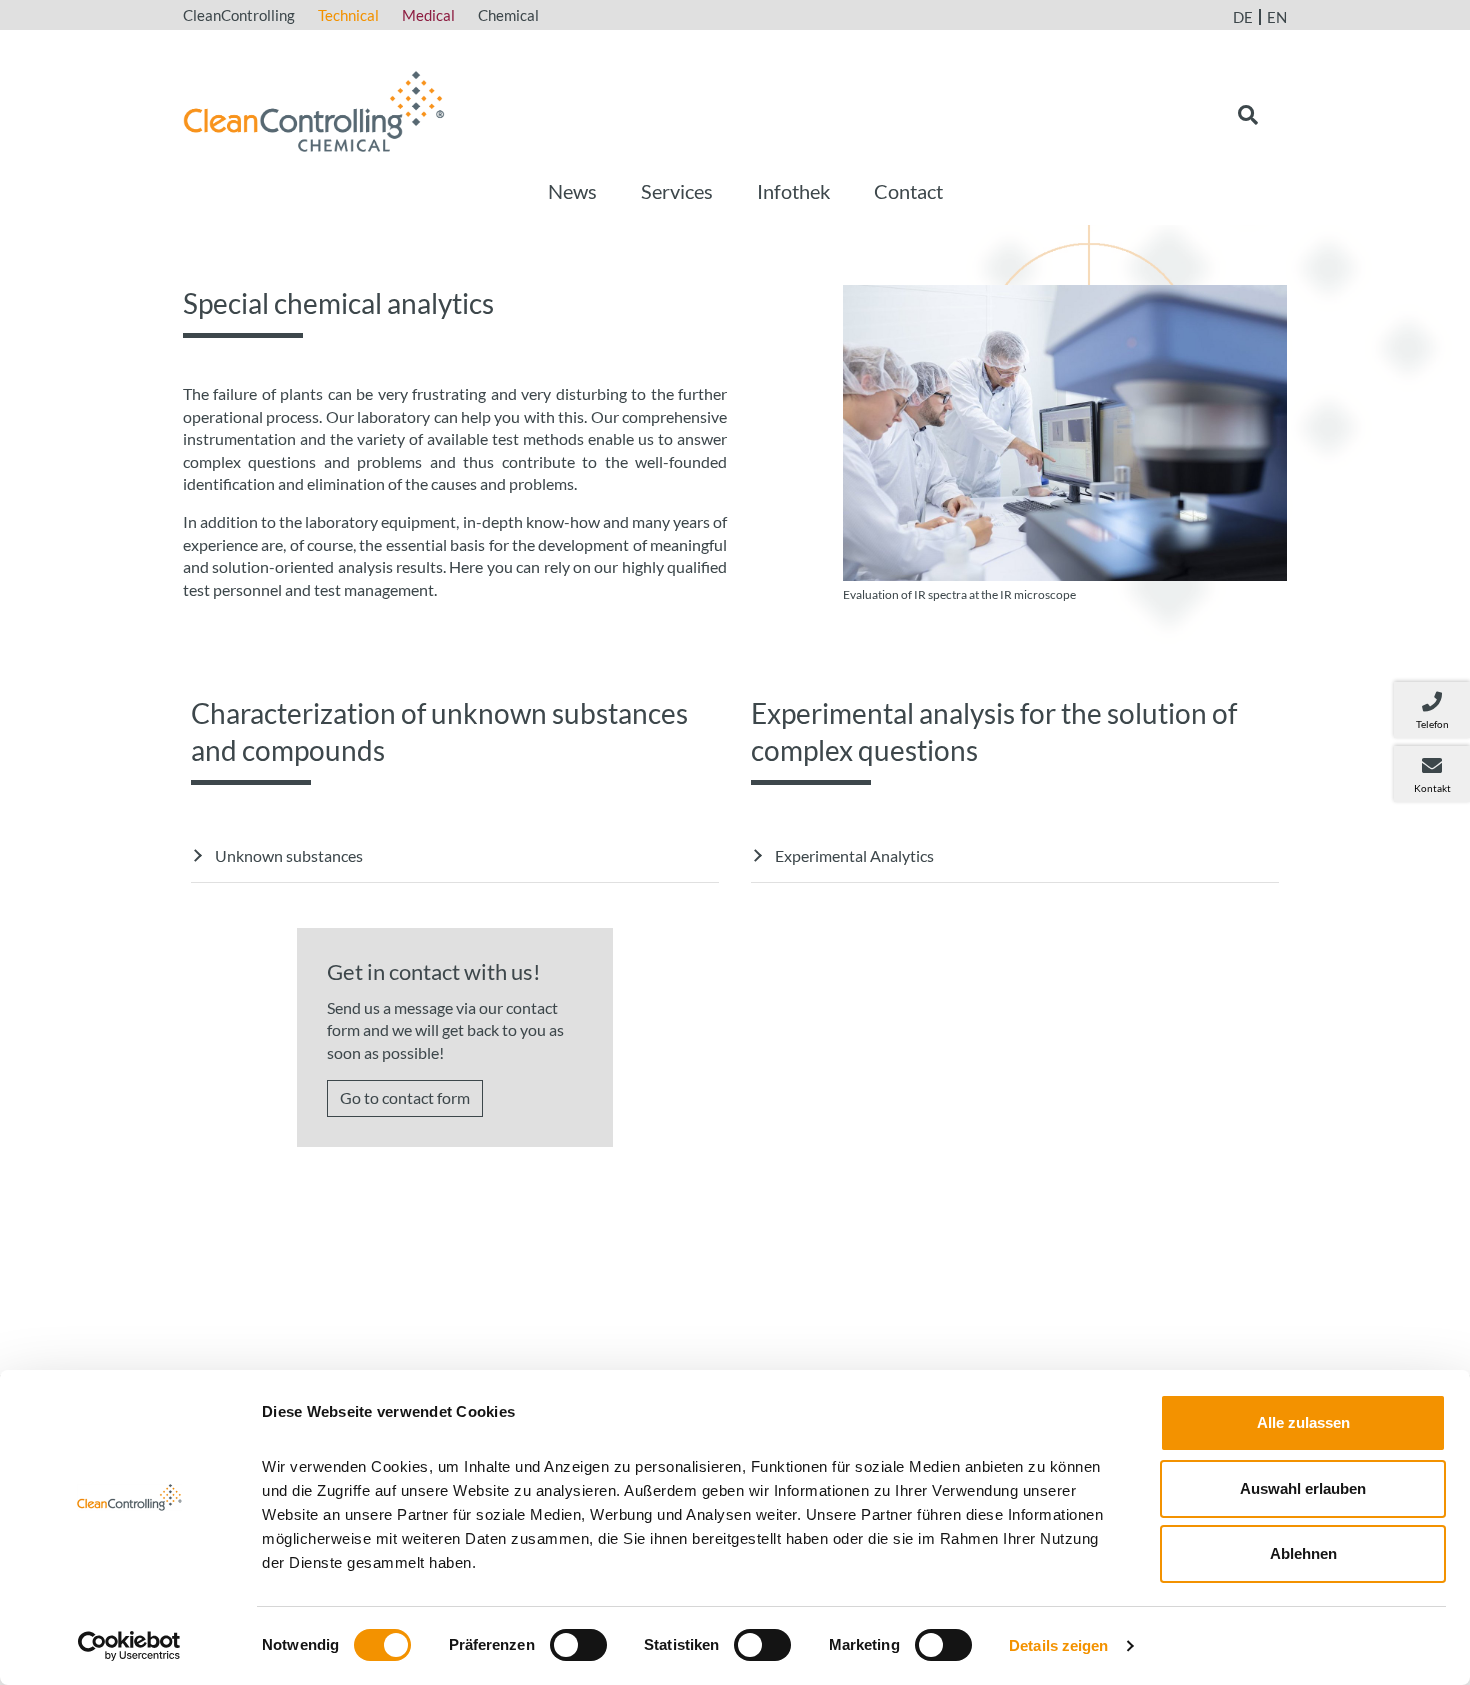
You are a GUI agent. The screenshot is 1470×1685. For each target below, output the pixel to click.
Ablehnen (1303, 1553)
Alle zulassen (1303, 1422)
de (1243, 17)
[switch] (578, 1645)
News (572, 191)
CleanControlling (239, 15)
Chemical (508, 15)
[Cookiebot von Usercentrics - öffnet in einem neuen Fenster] (129, 1646)
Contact (908, 191)
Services (677, 191)
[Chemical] (314, 108)
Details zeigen (1058, 1645)
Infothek (793, 191)
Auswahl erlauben (1303, 1488)
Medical (428, 15)
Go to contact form (405, 1097)
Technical (348, 15)
